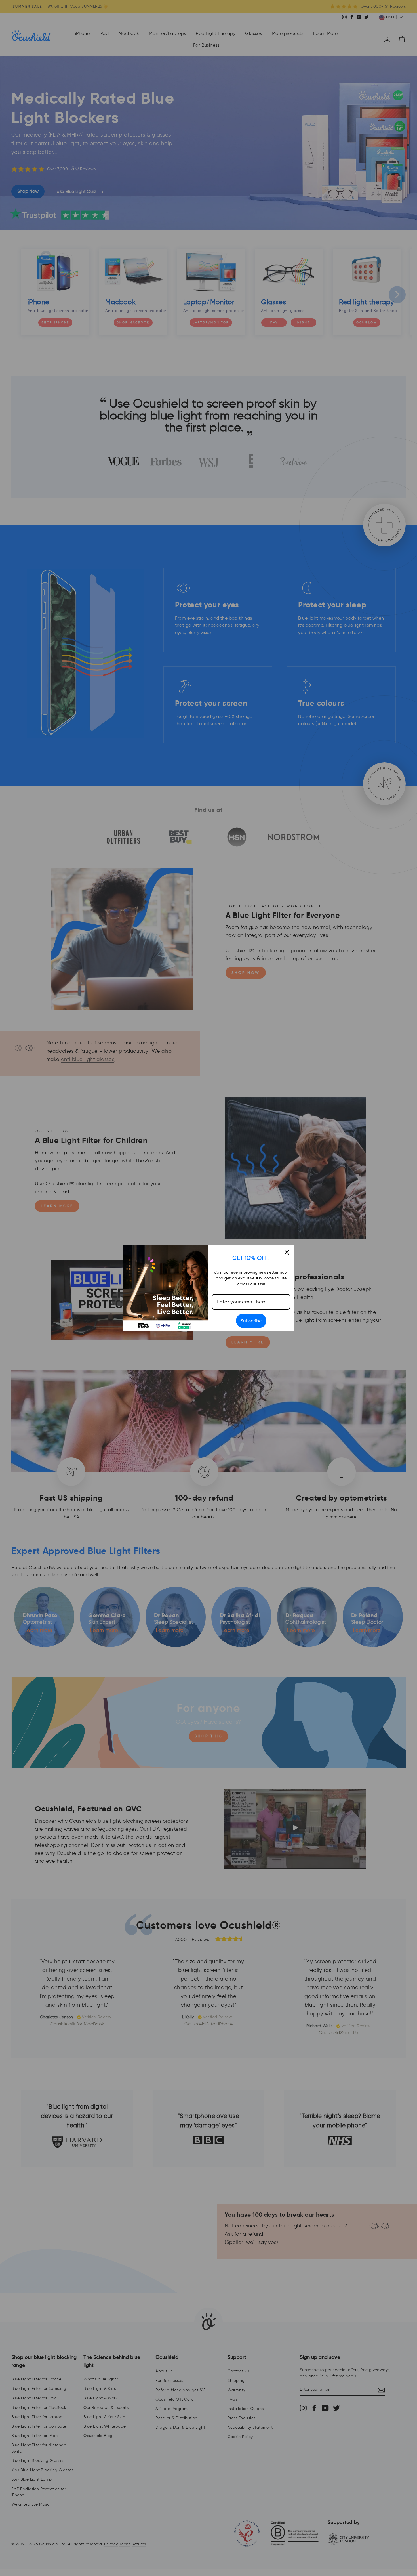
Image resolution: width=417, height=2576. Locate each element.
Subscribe (251, 1321)
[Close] (287, 1252)
